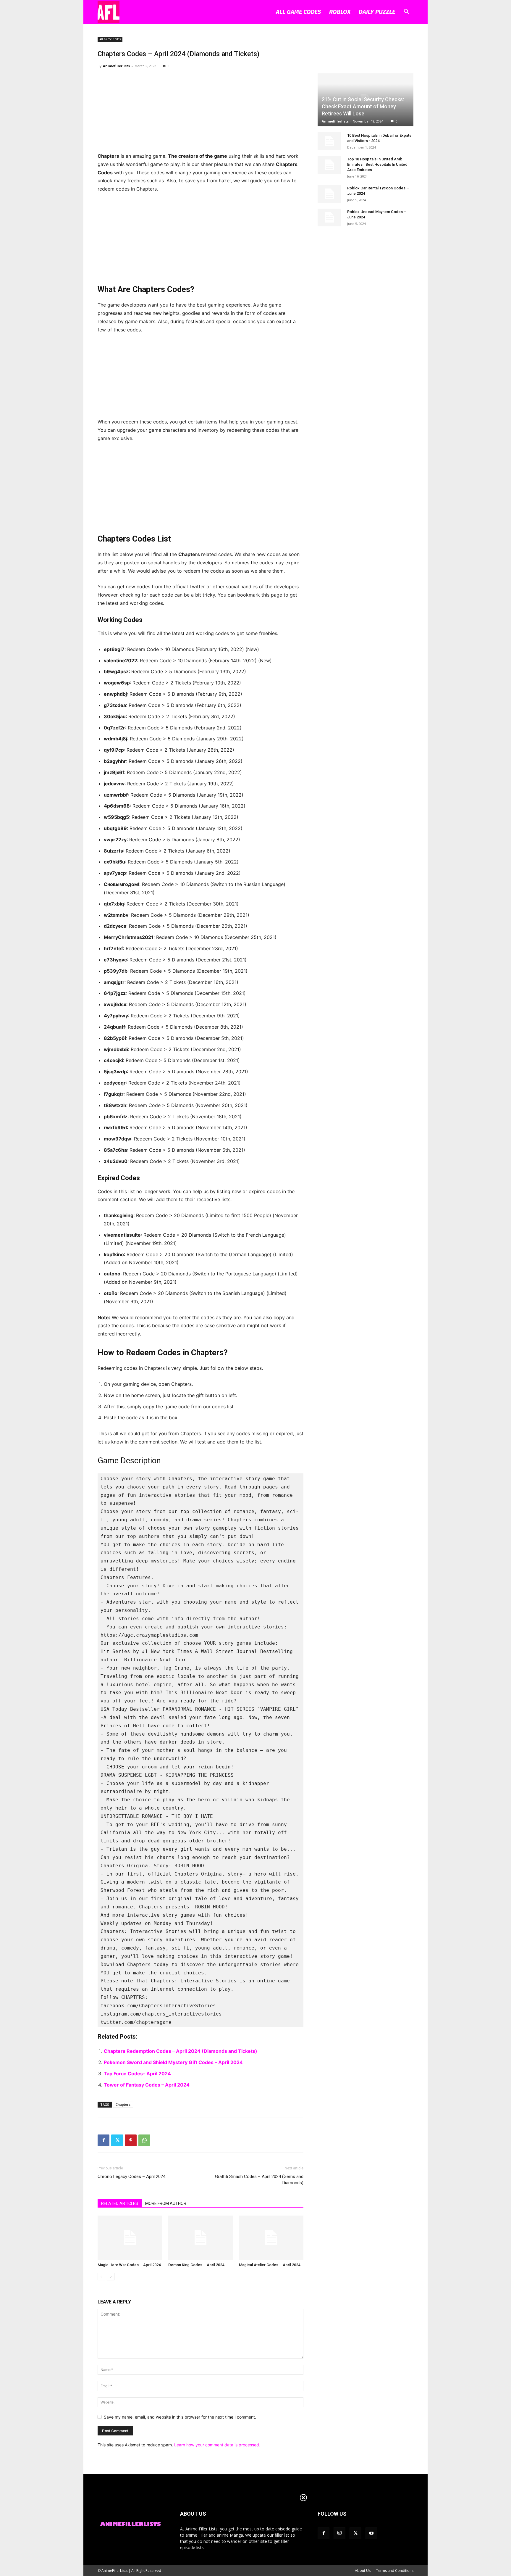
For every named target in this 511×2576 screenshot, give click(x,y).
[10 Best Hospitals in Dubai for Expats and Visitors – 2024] (329, 141)
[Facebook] (104, 2140)
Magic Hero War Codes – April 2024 (129, 2265)
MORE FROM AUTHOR (166, 2203)
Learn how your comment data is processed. (217, 2445)
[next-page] (111, 2277)
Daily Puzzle (377, 12)
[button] (406, 12)
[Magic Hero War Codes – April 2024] (130, 2238)
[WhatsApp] (144, 2140)
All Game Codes (298, 12)
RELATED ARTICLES (120, 2203)
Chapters (123, 2104)
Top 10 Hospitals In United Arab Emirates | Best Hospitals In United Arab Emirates (377, 164)
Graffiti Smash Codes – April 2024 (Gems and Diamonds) (259, 2180)
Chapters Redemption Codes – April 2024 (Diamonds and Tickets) (181, 2051)
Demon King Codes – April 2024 (196, 2265)
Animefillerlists (116, 66)
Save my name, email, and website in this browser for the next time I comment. (180, 2417)
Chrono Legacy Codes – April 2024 (131, 2177)
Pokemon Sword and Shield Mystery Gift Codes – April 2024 (173, 2062)
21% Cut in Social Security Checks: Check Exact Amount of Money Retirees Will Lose (363, 106)
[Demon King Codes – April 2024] (200, 2238)
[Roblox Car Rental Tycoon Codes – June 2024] (329, 194)
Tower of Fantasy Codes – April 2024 (147, 2085)
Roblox (340, 12)
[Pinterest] (131, 2140)
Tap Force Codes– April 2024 (137, 2074)
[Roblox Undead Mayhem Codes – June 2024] (329, 218)
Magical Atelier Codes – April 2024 (270, 2265)
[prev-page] (101, 2277)
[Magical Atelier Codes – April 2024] (271, 2238)
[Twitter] (117, 2140)
